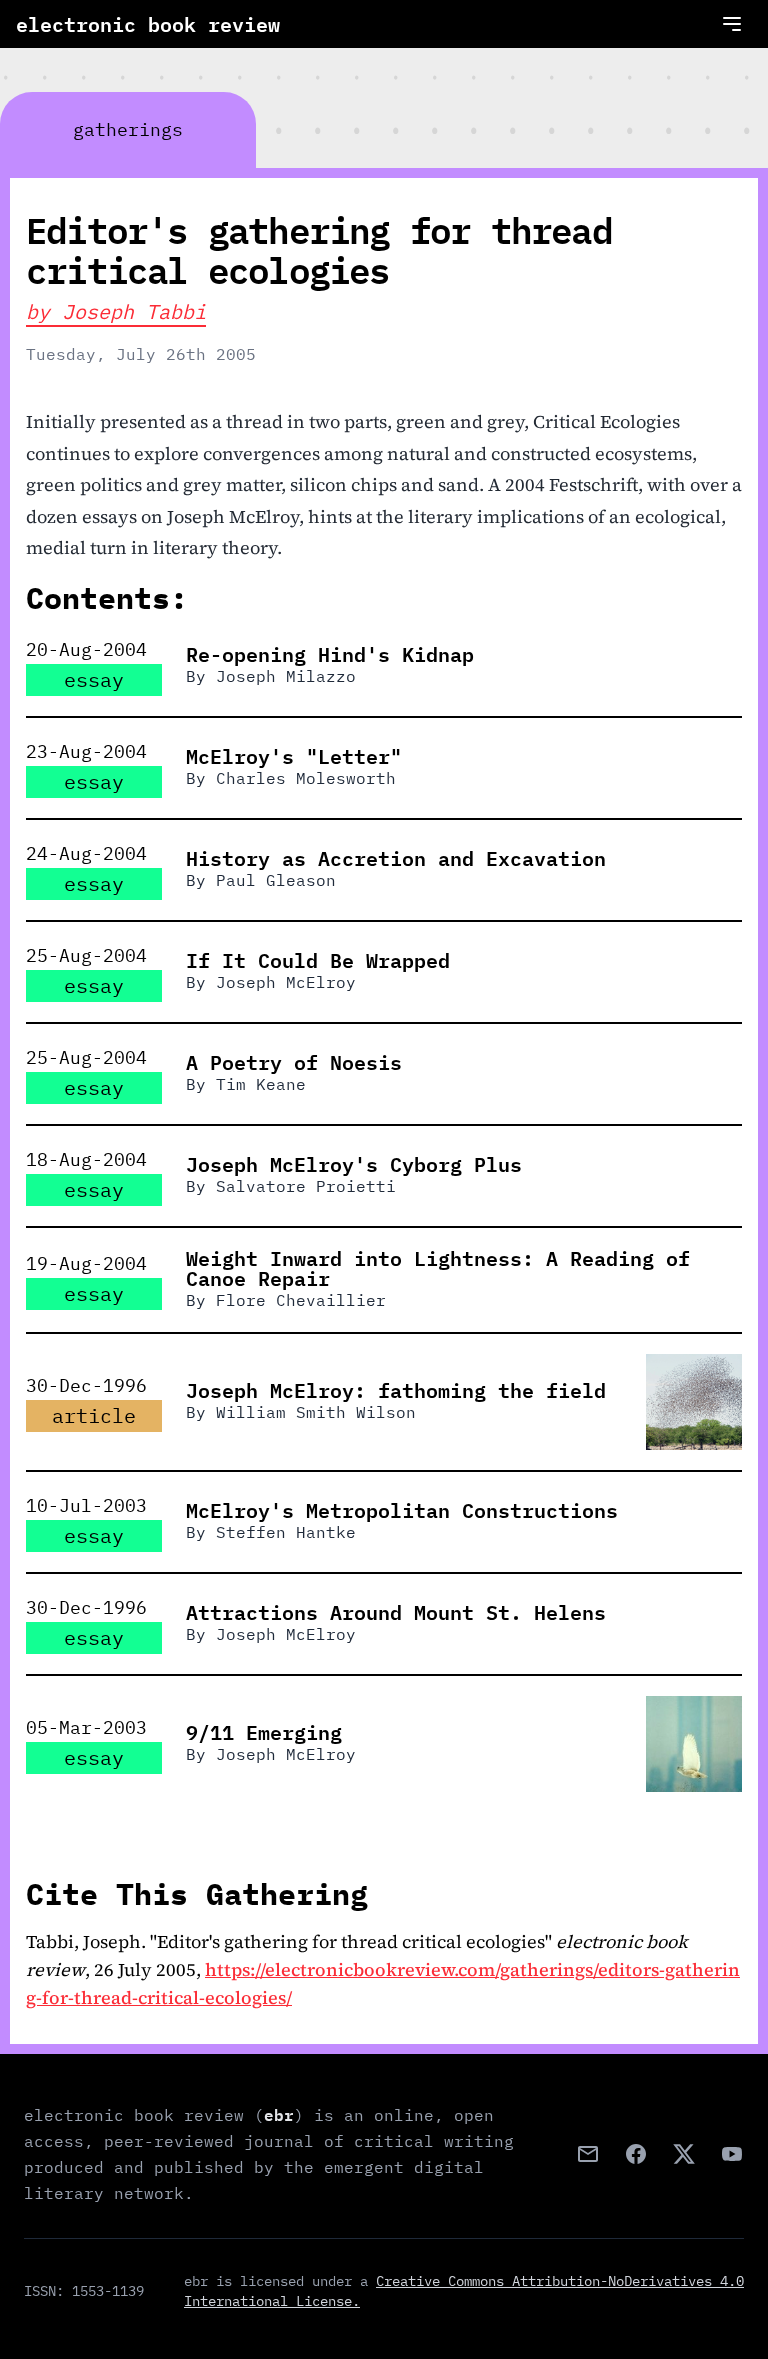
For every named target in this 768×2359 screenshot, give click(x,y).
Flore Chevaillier (301, 1300)
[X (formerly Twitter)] (684, 2154)
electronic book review (148, 24)
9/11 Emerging (264, 1732)
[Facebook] (636, 2154)
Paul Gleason (276, 880)
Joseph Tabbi (134, 311)
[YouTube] (732, 2154)
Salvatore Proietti (306, 1186)
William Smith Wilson (316, 1412)
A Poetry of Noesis (294, 1062)
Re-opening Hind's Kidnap (330, 654)
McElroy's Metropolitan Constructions (402, 1510)
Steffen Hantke (286, 1532)
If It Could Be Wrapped (318, 960)
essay (94, 679)
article (94, 1415)
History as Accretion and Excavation (396, 858)
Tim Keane (261, 1084)
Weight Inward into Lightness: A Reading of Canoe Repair (438, 1268)
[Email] (588, 2154)
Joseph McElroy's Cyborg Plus (354, 1164)
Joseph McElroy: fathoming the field (396, 1390)
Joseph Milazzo (286, 676)
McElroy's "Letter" (294, 756)
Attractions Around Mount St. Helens (396, 1612)
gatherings (128, 129)
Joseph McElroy (286, 982)
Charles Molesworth (306, 778)
